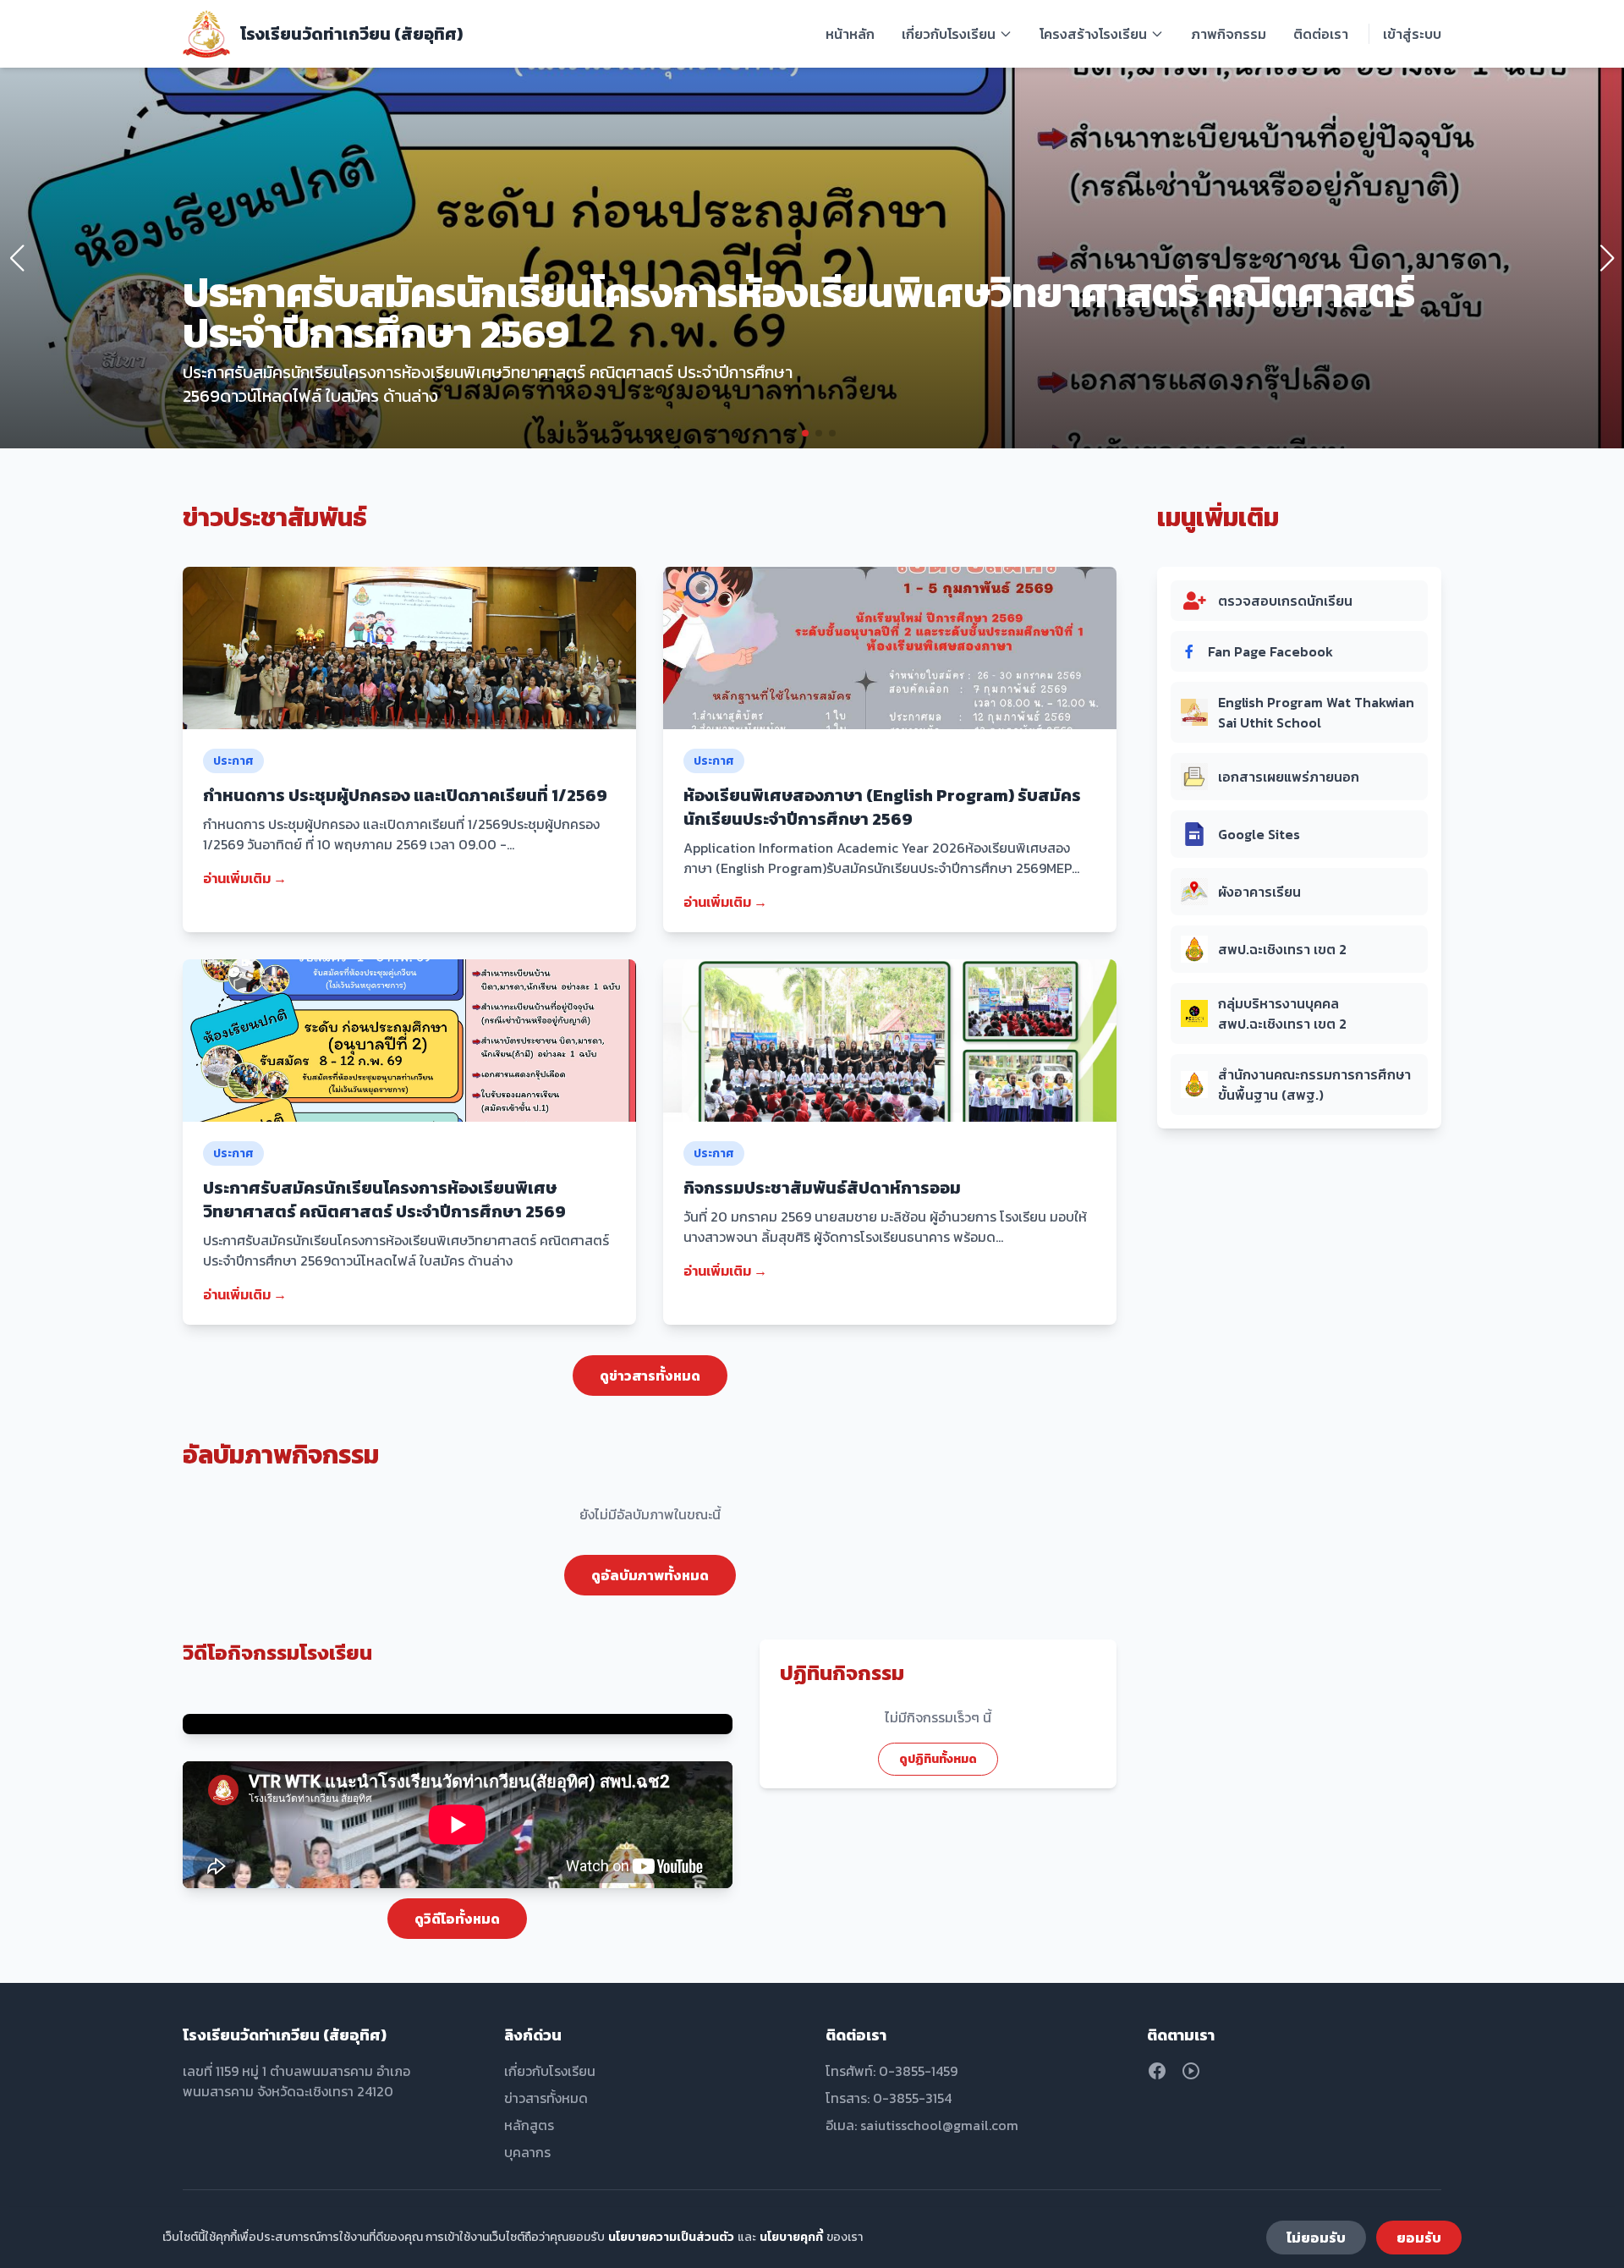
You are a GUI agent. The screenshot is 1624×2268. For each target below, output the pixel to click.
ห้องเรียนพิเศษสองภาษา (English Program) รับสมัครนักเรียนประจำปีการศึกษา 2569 (882, 807)
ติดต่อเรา (1321, 34)
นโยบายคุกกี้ (791, 2237)
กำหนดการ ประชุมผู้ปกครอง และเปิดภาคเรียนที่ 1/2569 (405, 795)
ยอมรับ (1419, 2238)
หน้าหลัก (850, 34)
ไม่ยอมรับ (1316, 2238)
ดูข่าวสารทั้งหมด (650, 1376)
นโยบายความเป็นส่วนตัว (671, 2237)
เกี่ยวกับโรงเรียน (949, 34)
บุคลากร (527, 2152)
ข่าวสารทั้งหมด (546, 2098)
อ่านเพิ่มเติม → (245, 878)
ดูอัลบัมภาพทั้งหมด (650, 1575)
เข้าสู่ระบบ (1412, 34)
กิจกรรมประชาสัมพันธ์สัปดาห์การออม (822, 1188)
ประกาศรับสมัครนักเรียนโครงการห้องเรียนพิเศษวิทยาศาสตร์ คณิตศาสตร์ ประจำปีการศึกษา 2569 (384, 1200)
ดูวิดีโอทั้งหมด (457, 1919)
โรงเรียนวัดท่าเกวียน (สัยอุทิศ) (351, 34)
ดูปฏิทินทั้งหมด (938, 1759)
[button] (792, 433)
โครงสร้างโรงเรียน (1093, 34)
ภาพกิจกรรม (1229, 34)
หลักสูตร (529, 2125)
